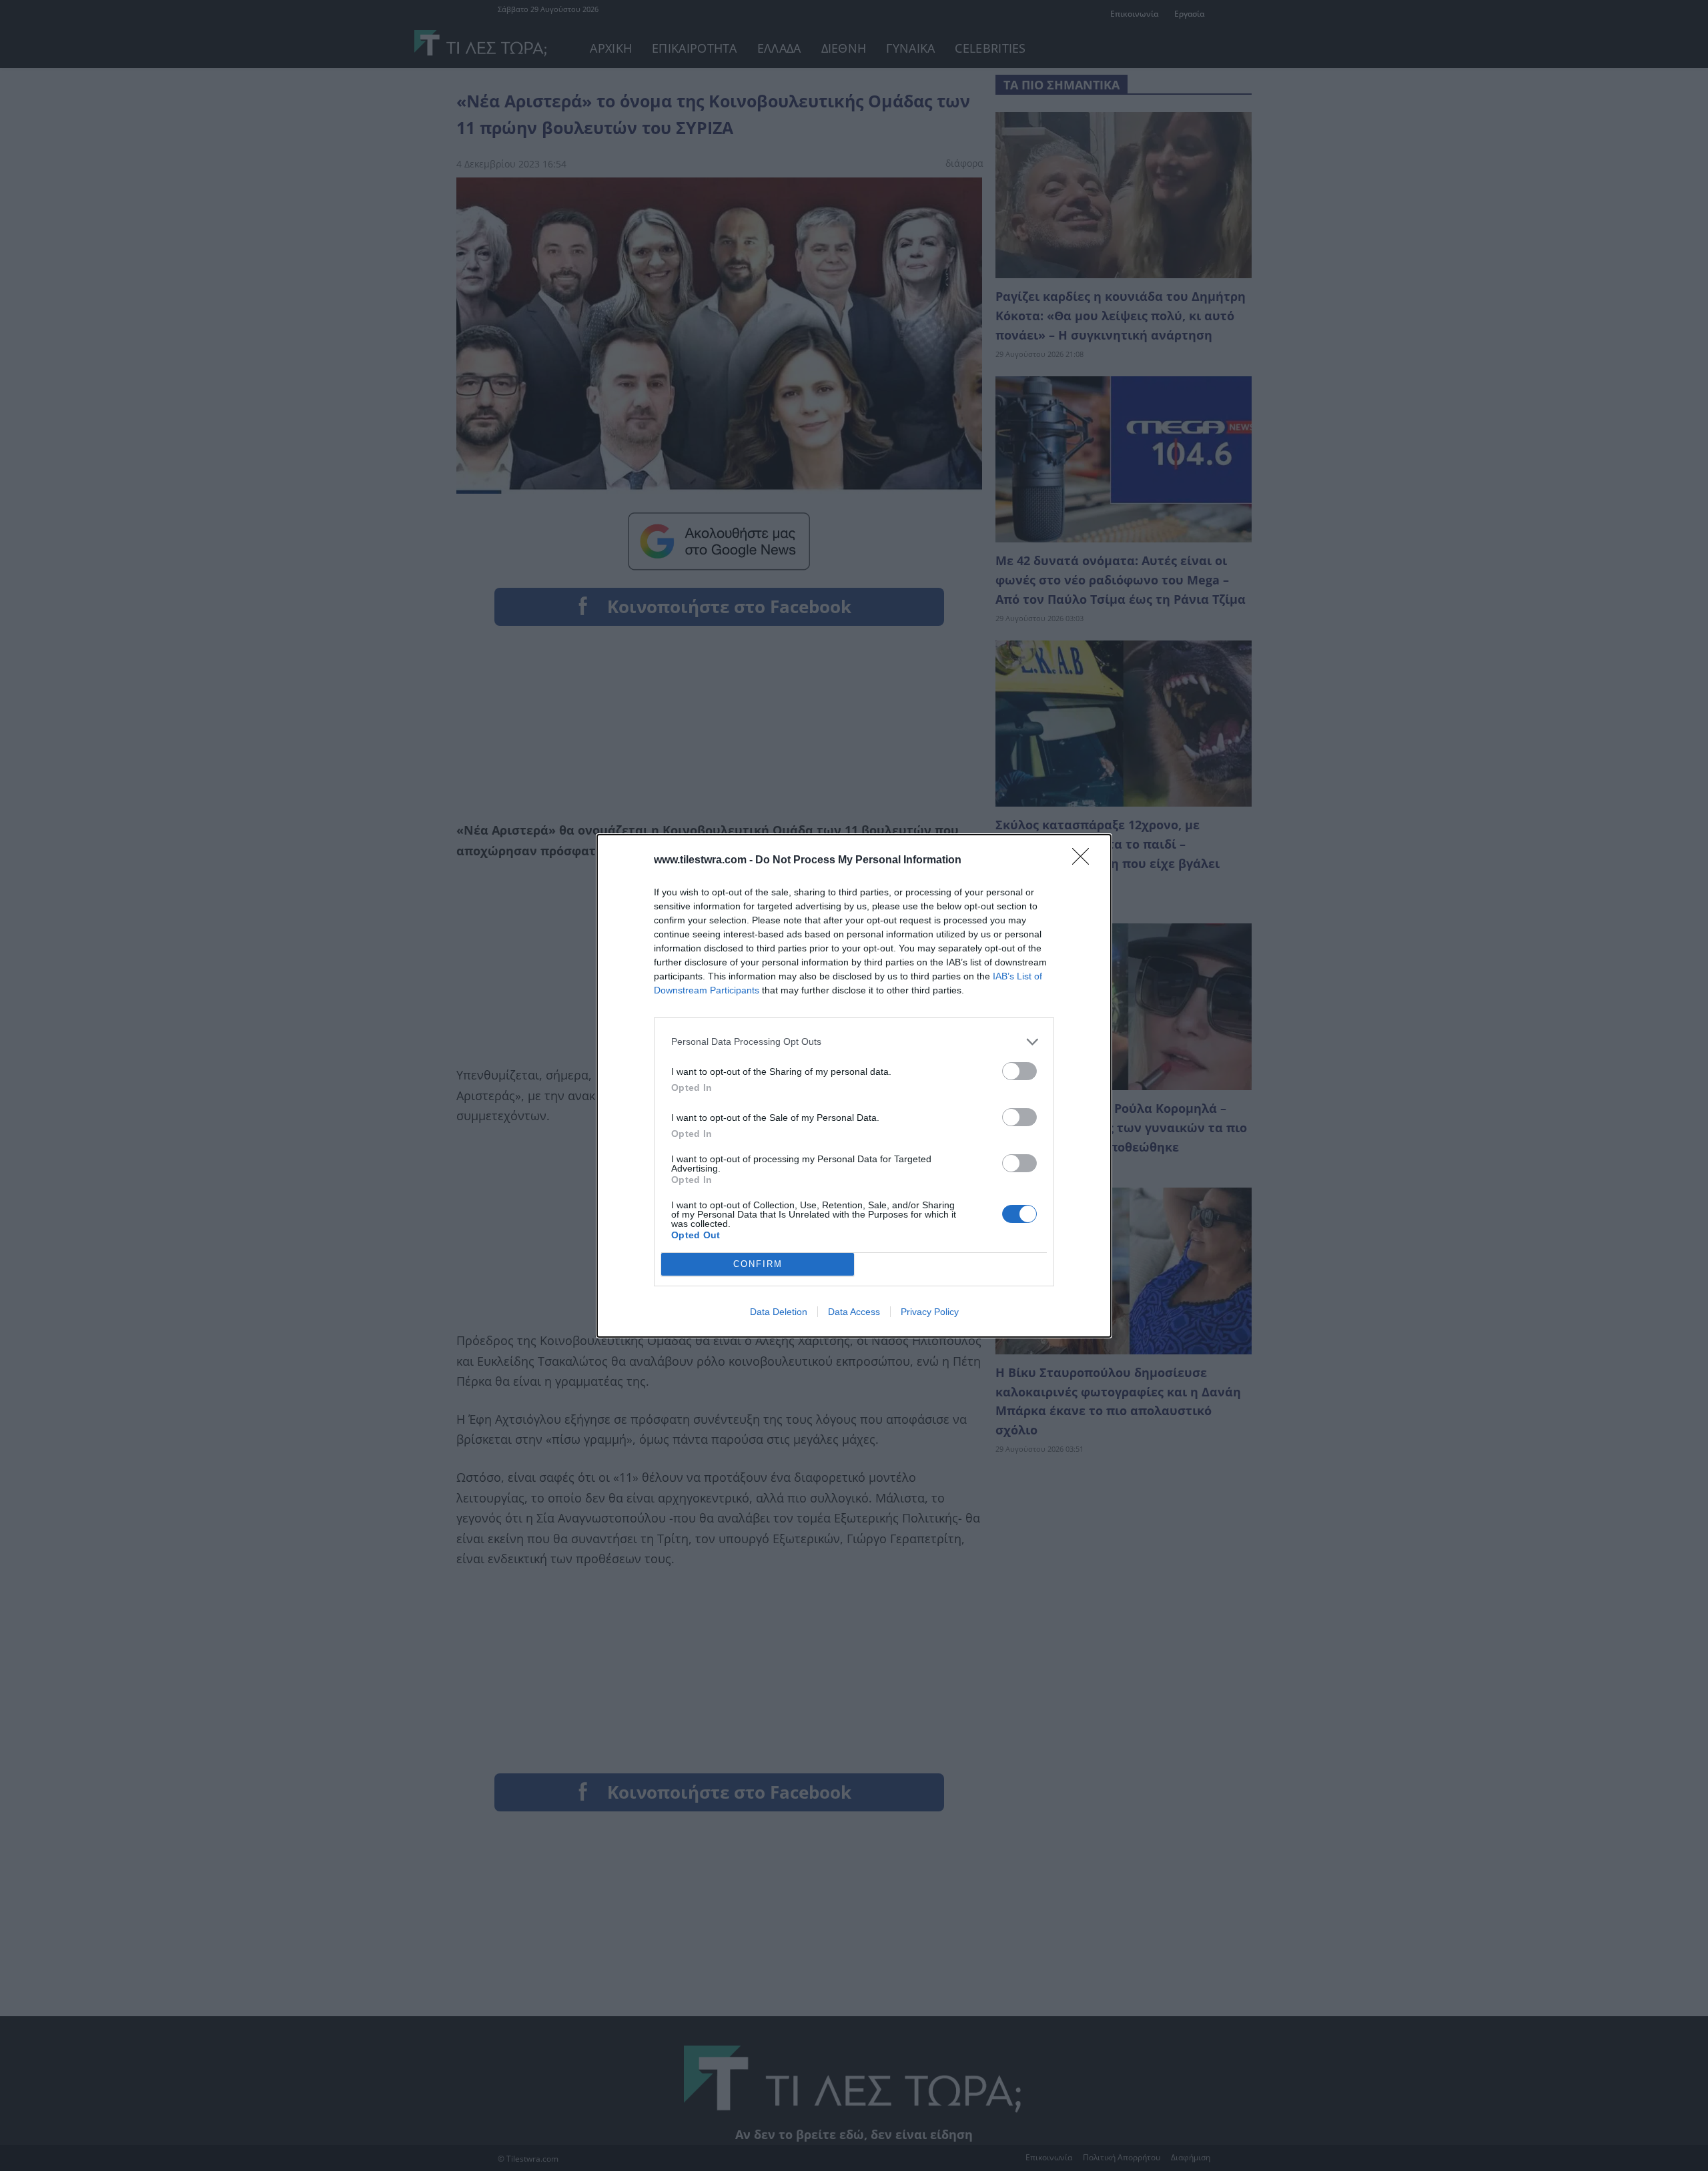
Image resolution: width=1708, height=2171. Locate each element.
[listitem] (854, 1042)
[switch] (1019, 1071)
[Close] (1085, 861)
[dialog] (854, 1086)
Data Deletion (779, 1312)
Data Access (854, 1312)
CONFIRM (758, 1264)
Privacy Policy (930, 1312)
